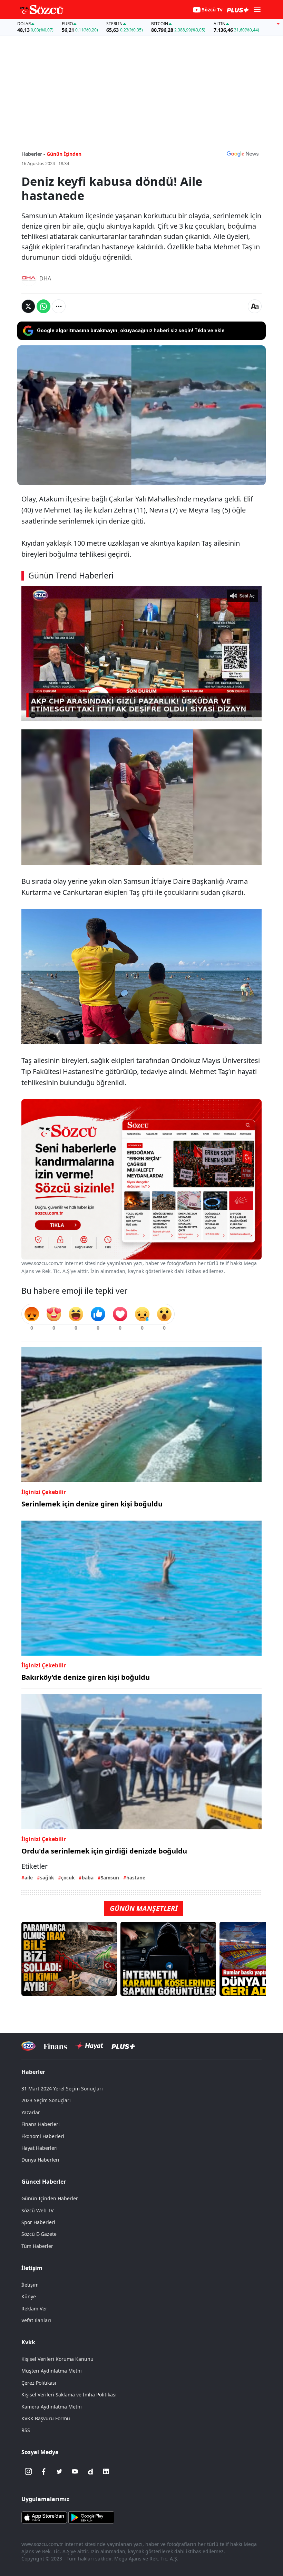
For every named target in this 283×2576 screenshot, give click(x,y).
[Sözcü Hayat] (89, 2046)
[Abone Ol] (243, 154)
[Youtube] (75, 2471)
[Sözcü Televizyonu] (28, 2046)
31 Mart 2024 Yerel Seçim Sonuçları (62, 2089)
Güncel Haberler (44, 2182)
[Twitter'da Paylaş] (28, 306)
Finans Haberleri (41, 2124)
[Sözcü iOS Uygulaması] (44, 2517)
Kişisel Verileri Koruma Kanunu (57, 2359)
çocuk (68, 1878)
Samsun (110, 1878)
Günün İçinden (64, 154)
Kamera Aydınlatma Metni (52, 2407)
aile (29, 1878)
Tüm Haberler (37, 2246)
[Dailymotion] (90, 2471)
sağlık (47, 1878)
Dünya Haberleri (40, 2160)
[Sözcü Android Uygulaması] (91, 2517)
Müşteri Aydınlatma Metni (52, 2371)
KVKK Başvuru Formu (46, 2418)
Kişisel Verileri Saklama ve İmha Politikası (69, 2395)
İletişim (30, 2285)
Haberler (33, 2072)
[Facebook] (44, 2471)
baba (88, 1878)
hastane (136, 1878)
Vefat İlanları (36, 2320)
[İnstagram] (28, 2471)
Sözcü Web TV (37, 2210)
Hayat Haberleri (40, 2148)
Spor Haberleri (38, 2222)
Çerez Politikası (39, 2383)
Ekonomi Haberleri (43, 2136)
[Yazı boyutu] (255, 306)
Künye (29, 2296)
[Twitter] (59, 2471)
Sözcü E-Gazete (39, 2234)
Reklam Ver (34, 2309)
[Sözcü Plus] (123, 2046)
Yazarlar (31, 2112)
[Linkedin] (106, 2471)
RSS (26, 2430)
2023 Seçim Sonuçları (46, 2100)
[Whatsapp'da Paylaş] (43, 306)
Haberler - (33, 154)
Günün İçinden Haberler (50, 2198)
